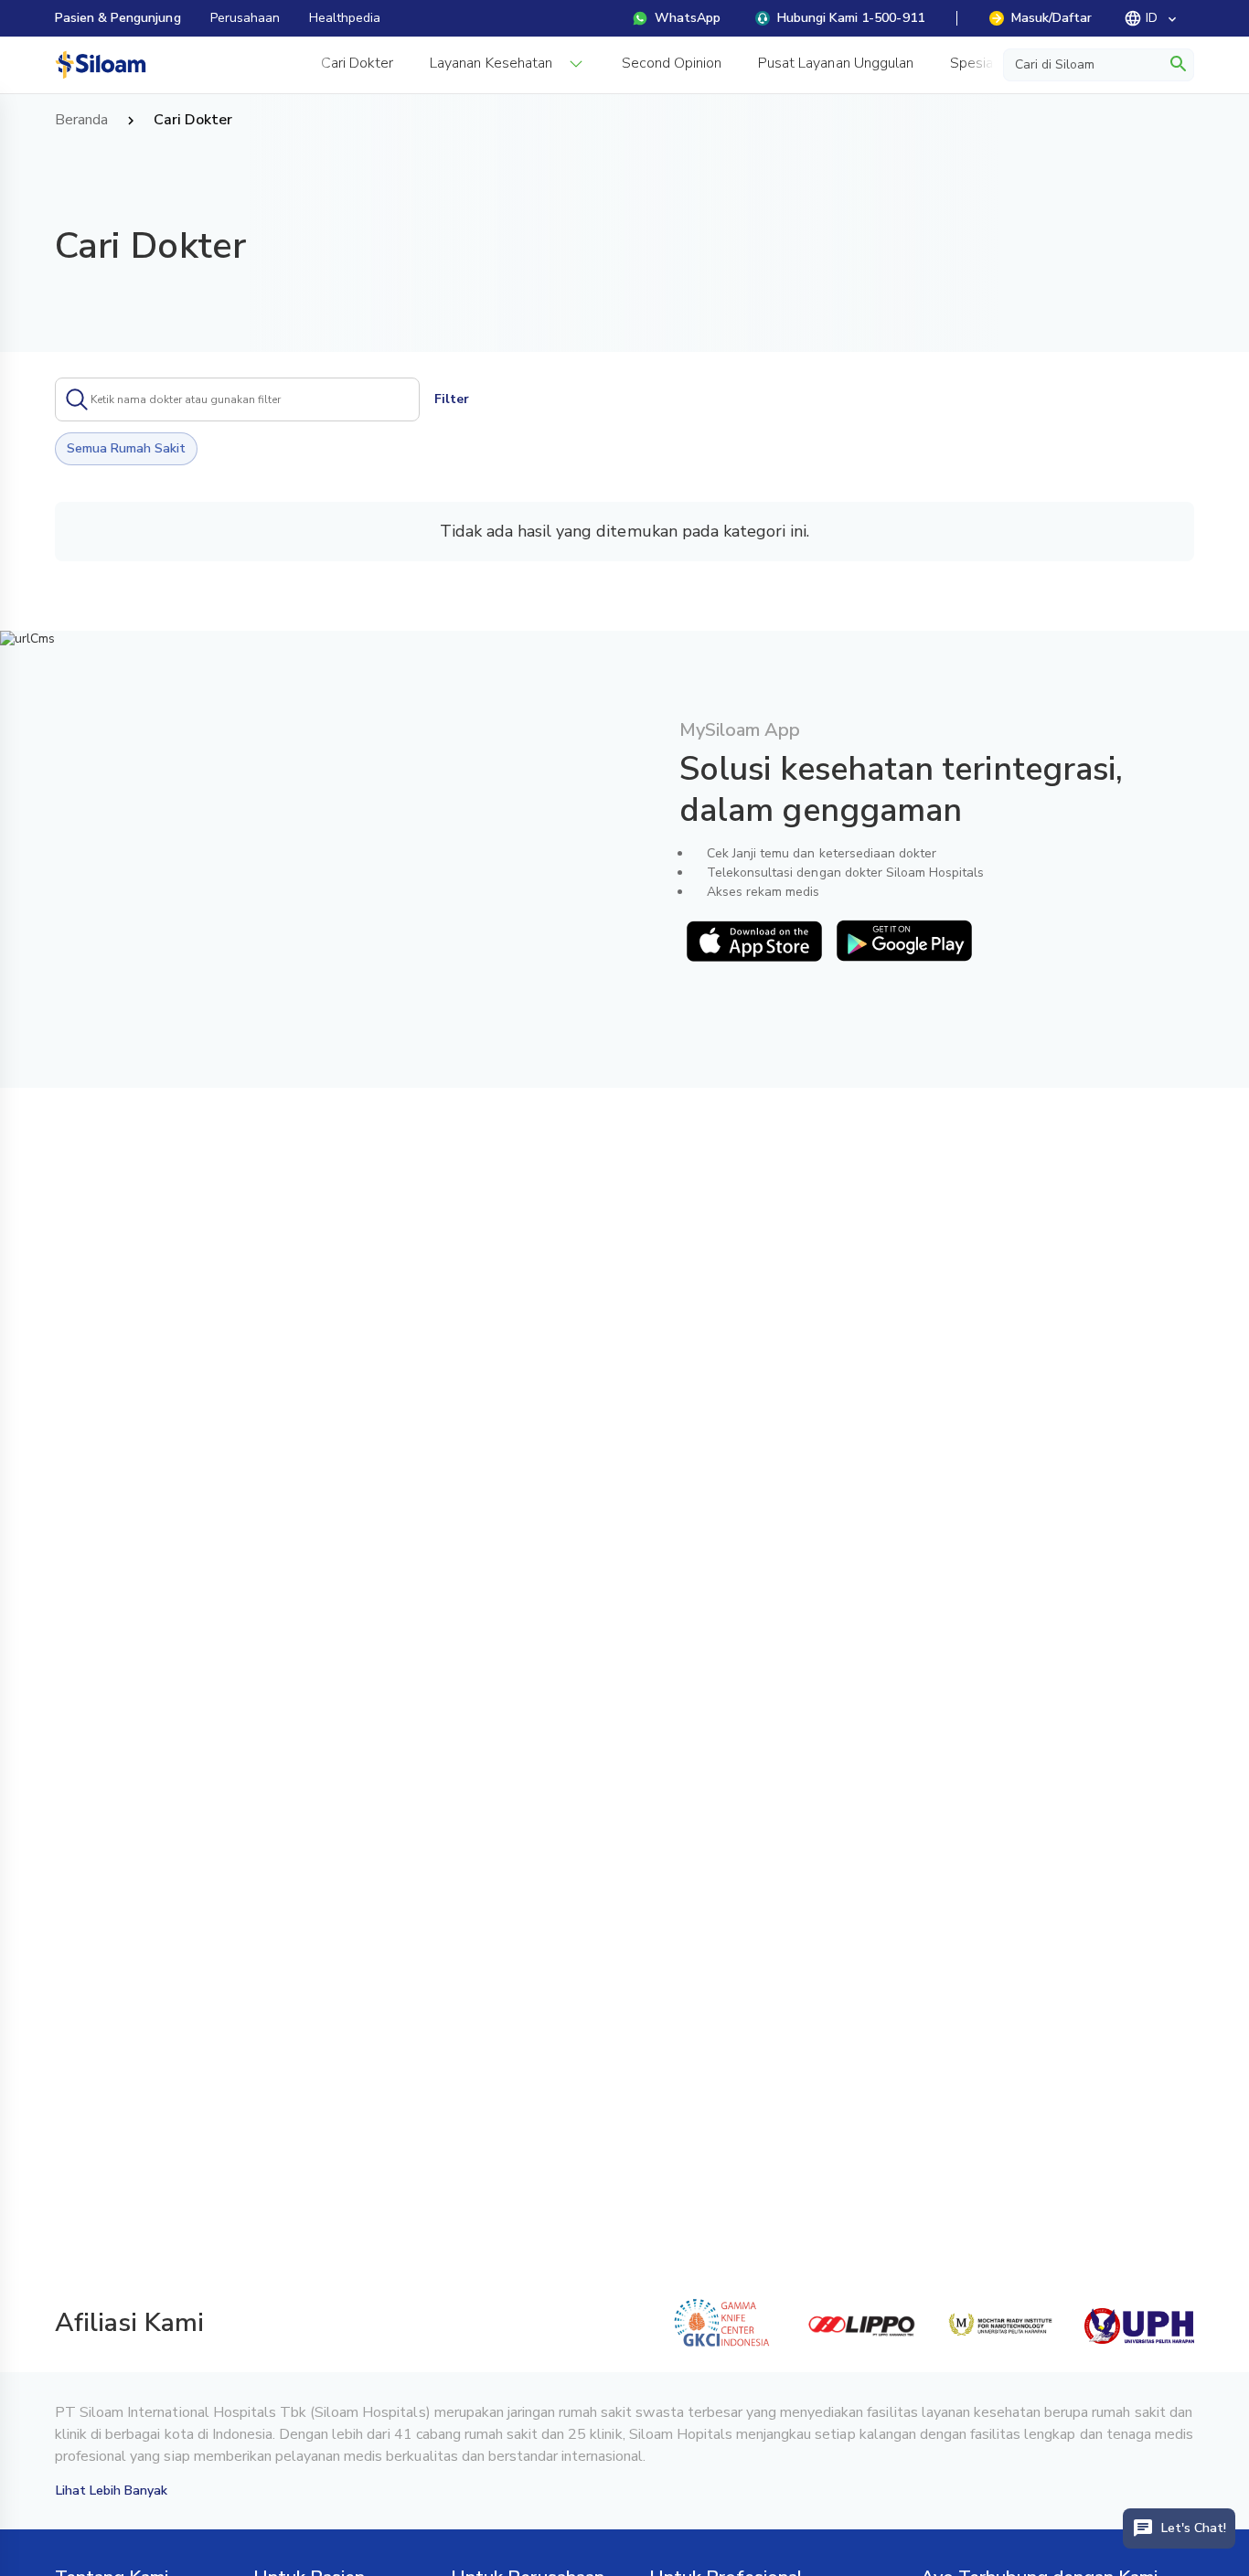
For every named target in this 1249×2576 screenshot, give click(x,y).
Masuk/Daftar (1052, 18)
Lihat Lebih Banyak (112, 2491)
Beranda (81, 121)
